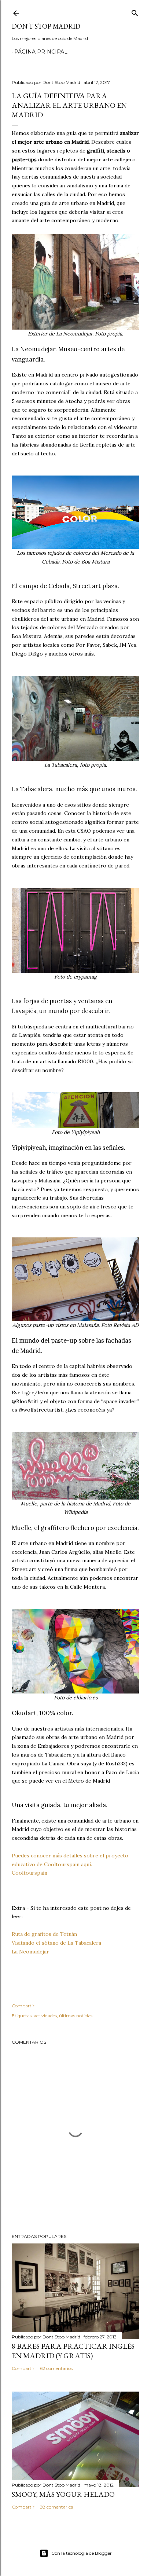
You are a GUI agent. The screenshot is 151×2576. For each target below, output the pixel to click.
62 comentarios (56, 2368)
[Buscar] (135, 12)
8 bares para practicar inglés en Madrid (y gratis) (73, 2351)
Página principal (41, 52)
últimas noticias (76, 2016)
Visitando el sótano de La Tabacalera (56, 1943)
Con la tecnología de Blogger (82, 2553)
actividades (45, 2016)
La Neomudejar (30, 1952)
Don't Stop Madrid (46, 26)
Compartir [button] (23, 2006)
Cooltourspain (30, 1873)
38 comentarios (56, 2507)
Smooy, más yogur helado (63, 2494)
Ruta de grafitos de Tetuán (44, 1934)
